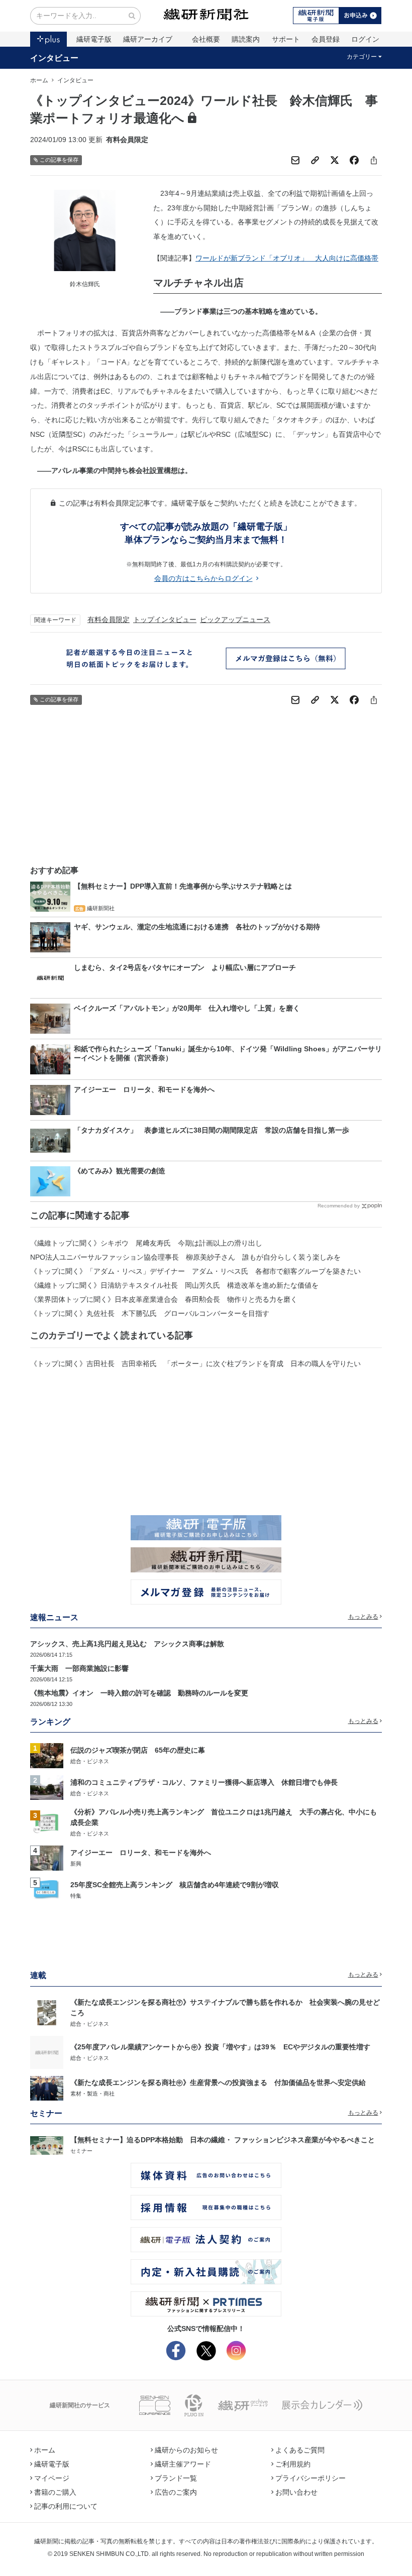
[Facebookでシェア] (354, 160)
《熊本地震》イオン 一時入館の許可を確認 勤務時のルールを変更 (139, 1693)
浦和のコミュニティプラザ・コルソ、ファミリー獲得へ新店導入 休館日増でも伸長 (204, 1782)
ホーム (39, 80)
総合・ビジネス (90, 1761)
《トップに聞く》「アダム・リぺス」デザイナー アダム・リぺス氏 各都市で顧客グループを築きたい (195, 1271)
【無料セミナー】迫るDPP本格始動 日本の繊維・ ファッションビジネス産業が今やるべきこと (223, 2140)
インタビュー (54, 58)
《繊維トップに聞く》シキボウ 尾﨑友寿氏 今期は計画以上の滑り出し (146, 1243)
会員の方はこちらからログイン (203, 578)
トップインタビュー (165, 620)
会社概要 (206, 39)
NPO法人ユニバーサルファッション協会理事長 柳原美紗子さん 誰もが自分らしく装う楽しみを (185, 1257)
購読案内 (246, 39)
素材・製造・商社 (92, 2094)
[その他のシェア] (374, 160)
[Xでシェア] (335, 160)
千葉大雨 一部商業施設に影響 (79, 1668)
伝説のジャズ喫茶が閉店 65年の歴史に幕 (138, 1750)
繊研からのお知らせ (186, 2450)
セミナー (81, 2151)
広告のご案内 (176, 2492)
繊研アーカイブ (148, 39)
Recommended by (339, 1206)
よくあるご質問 (300, 2450)
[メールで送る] (295, 160)
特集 (76, 1896)
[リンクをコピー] (315, 160)
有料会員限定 (109, 620)
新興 (76, 1864)
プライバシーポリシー (311, 2478)
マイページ (52, 2478)
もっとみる (363, 1617)
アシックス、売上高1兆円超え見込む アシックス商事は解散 (127, 1644)
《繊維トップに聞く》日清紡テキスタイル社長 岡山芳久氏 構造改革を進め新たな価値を (174, 1285)
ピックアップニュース (235, 620)
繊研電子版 (94, 39)
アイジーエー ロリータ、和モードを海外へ (141, 1853)
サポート (286, 39)
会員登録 (326, 39)
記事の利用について (66, 2506)
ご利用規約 (293, 2464)
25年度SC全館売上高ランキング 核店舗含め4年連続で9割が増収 (175, 1885)
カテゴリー (362, 57)
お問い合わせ (296, 2492)
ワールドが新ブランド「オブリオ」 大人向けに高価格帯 (287, 258)
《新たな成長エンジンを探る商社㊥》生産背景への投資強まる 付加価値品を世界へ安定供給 (218, 2082)
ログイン (365, 39)
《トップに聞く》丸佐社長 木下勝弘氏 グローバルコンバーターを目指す (150, 1313)
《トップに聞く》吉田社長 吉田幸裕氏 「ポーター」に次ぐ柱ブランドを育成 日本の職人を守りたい (195, 1364)
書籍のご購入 (55, 2492)
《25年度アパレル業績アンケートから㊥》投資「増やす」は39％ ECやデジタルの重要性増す (220, 2047)
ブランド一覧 (176, 2478)
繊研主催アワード (183, 2464)
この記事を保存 (59, 160)
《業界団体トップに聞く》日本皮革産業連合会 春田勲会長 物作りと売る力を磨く (164, 1299)
